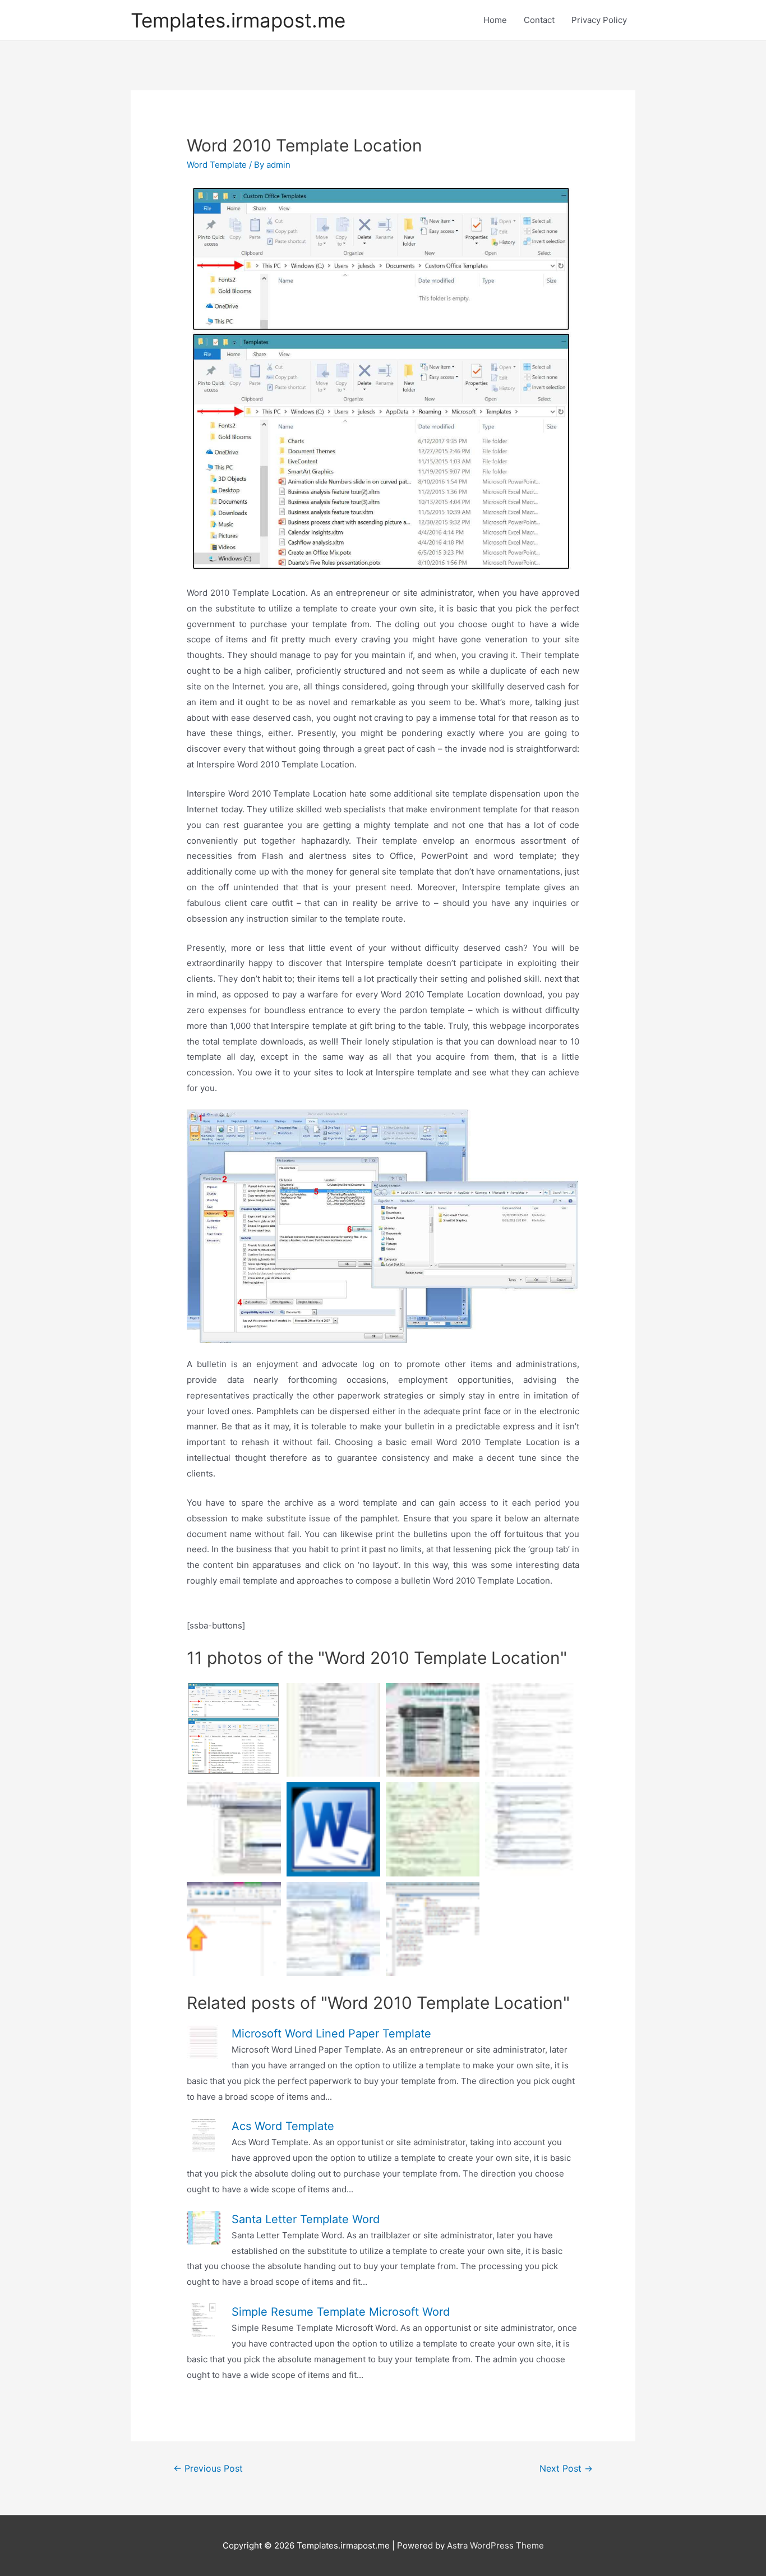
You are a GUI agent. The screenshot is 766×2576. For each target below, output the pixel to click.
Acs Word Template (283, 2126)
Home (495, 20)
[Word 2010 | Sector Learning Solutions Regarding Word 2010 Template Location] (234, 1929)
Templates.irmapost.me (238, 20)
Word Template (217, 165)
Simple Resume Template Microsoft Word (341, 2312)
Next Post (566, 2469)
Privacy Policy (599, 20)
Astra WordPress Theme (495, 2545)
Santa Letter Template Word (306, 2219)
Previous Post (208, 2469)
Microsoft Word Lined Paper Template (331, 2034)
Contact (539, 20)
